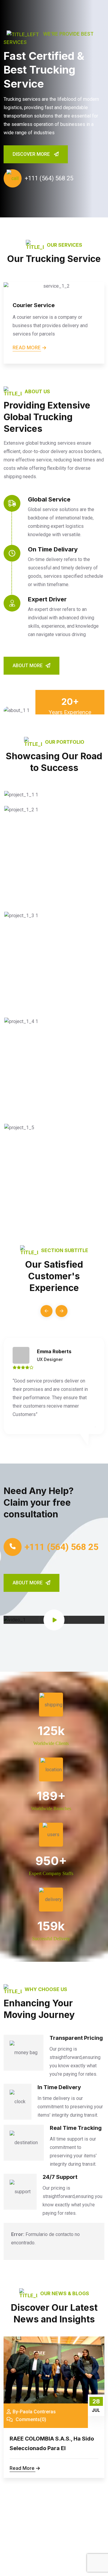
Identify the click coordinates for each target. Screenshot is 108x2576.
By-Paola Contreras (34, 2412)
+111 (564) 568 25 (49, 178)
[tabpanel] (54, 109)
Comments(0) (30, 2419)
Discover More (32, 154)
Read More (22, 2468)
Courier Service (34, 305)
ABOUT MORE (28, 666)
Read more (27, 347)
